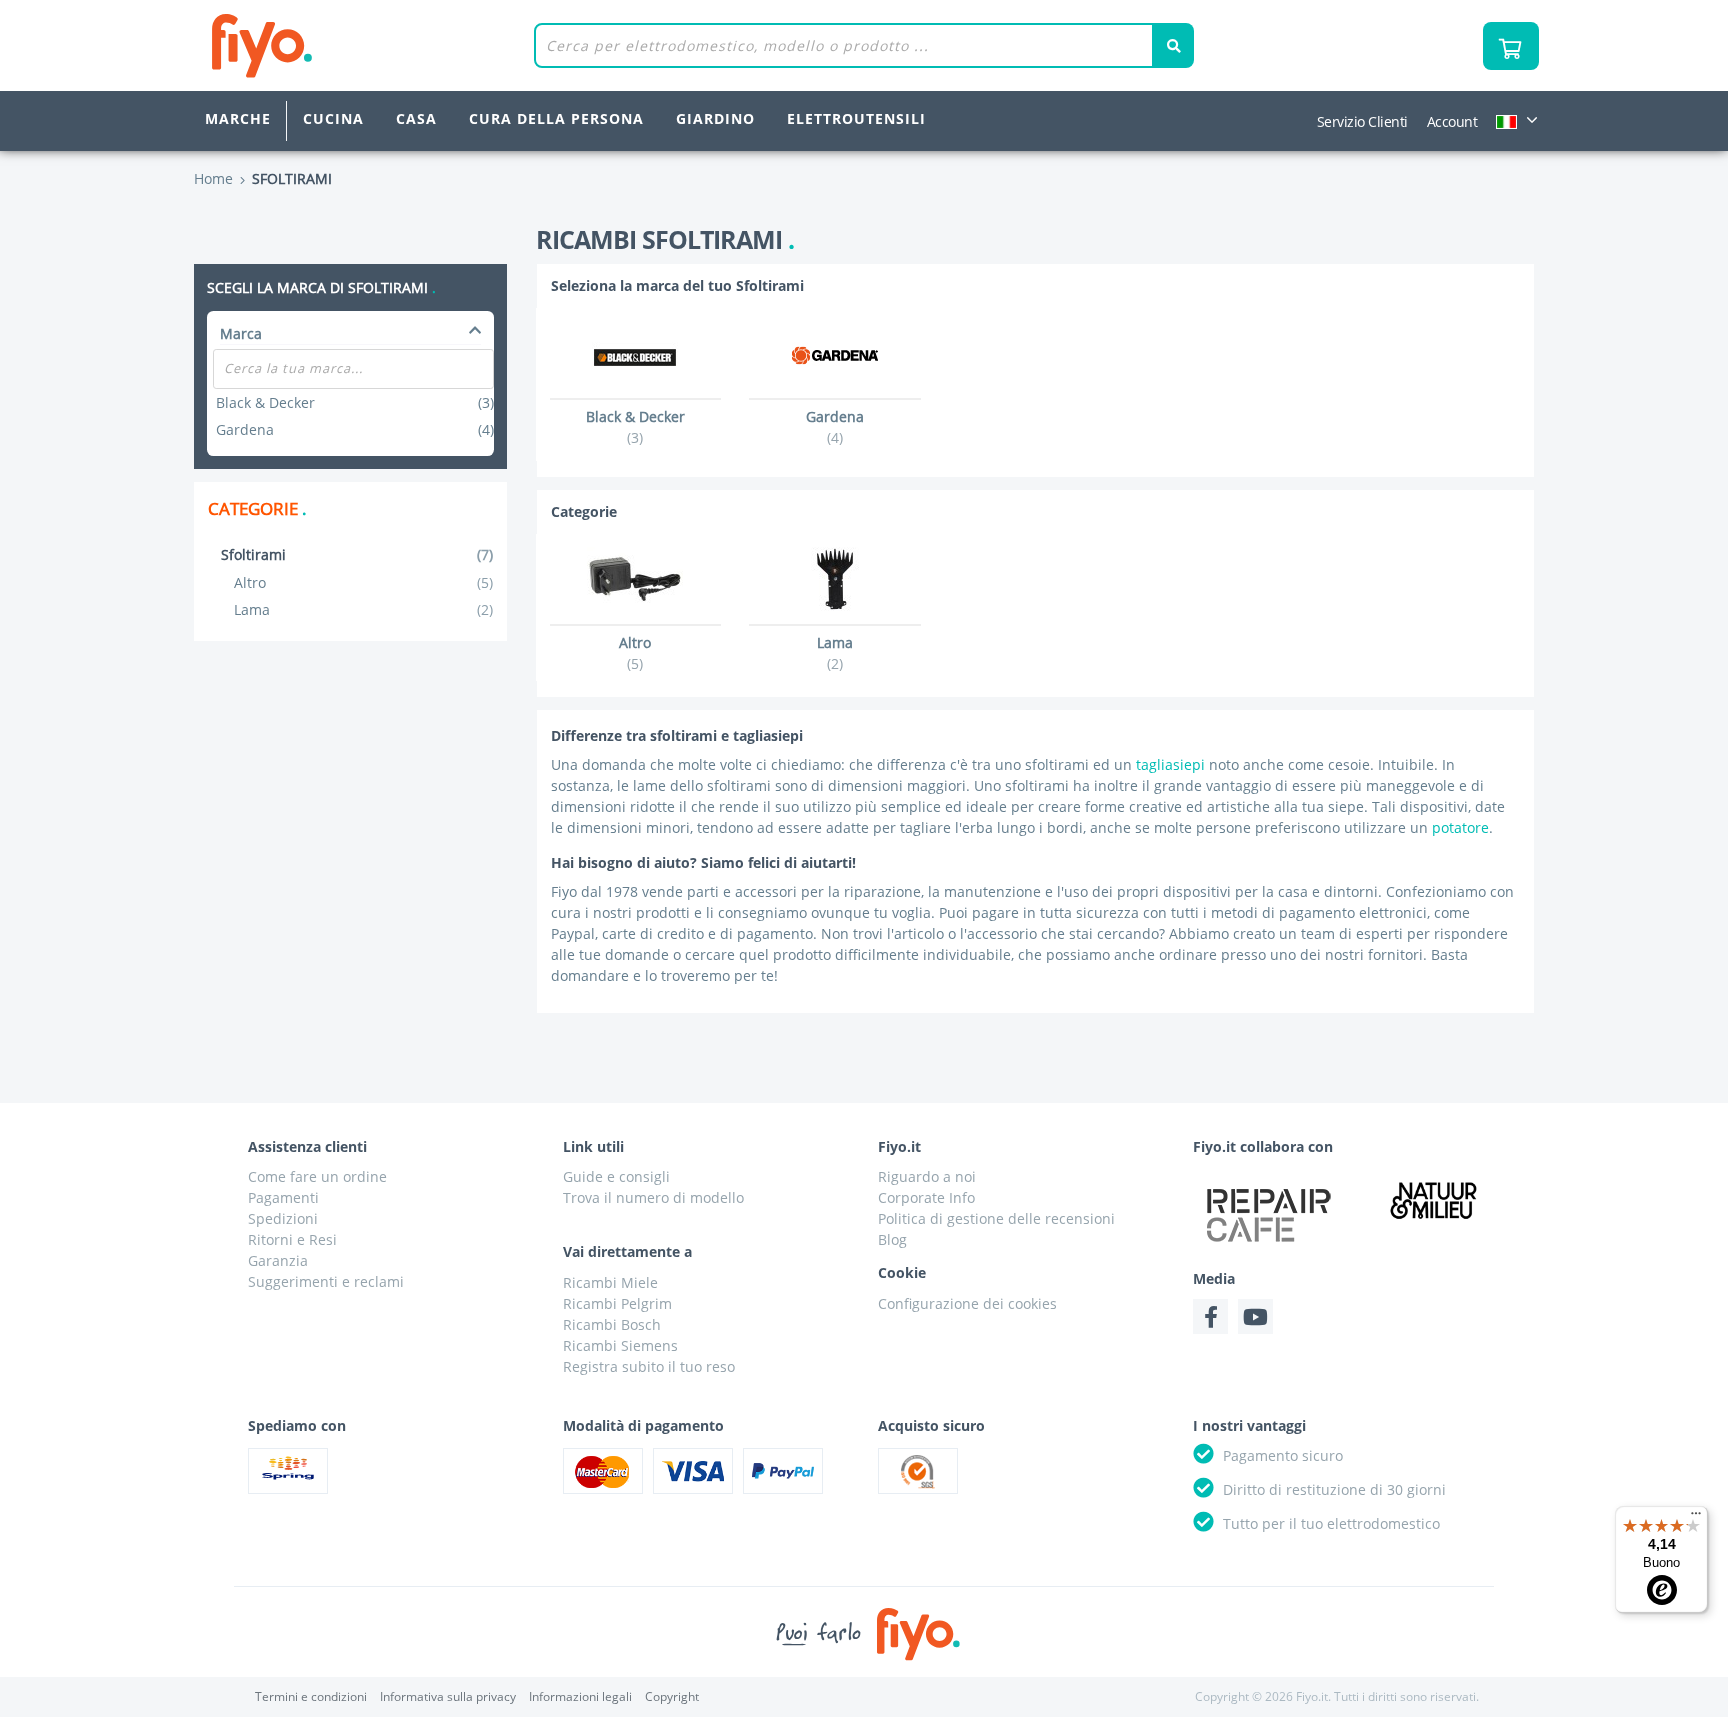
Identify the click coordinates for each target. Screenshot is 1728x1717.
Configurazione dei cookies (967, 1303)
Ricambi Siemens (620, 1345)
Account (1452, 121)
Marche (238, 118)
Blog (892, 1239)
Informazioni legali (580, 1696)
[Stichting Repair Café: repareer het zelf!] (1269, 1215)
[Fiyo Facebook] (1210, 1316)
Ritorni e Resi (292, 1239)
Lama (363, 609)
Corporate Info (926, 1197)
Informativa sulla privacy (448, 1696)
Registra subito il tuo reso (649, 1366)
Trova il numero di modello (653, 1197)
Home (213, 178)
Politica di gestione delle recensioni (996, 1218)
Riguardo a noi (927, 1176)
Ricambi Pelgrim (617, 1303)
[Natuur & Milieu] (1434, 1199)
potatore (1460, 827)
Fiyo (344, 45)
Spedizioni (283, 1218)
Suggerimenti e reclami (326, 1281)
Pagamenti (283, 1197)
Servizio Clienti (1362, 121)
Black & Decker (354, 402)
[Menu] (1696, 1518)
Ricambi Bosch (612, 1324)
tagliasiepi (1170, 764)
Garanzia (278, 1260)
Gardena (354, 429)
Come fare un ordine (317, 1176)
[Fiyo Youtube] (1255, 1316)
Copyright (672, 1696)
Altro (363, 582)
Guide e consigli (616, 1176)
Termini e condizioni (311, 1696)
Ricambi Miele (610, 1282)
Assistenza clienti (307, 1146)
